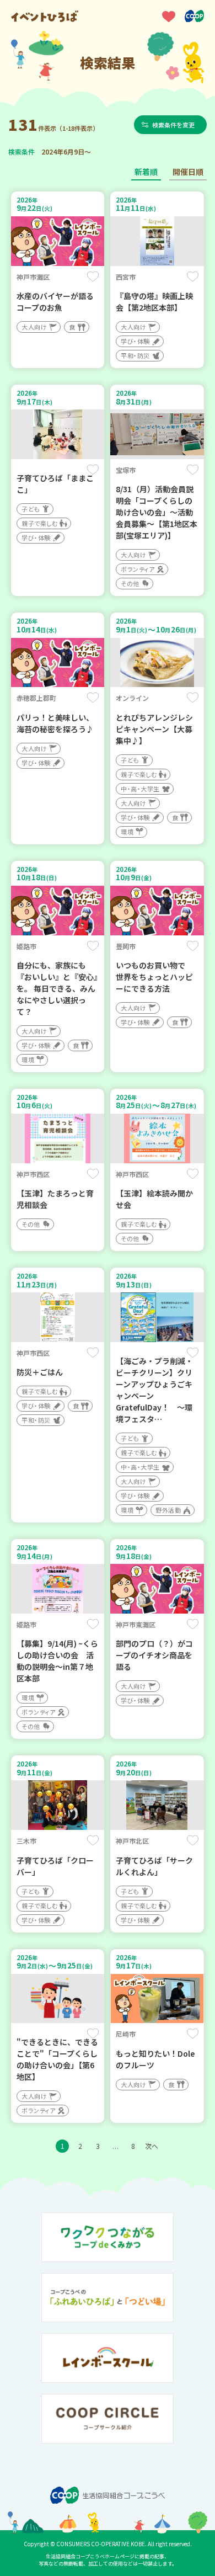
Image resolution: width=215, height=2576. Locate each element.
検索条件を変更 (173, 125)
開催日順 (188, 172)
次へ (152, 2146)
